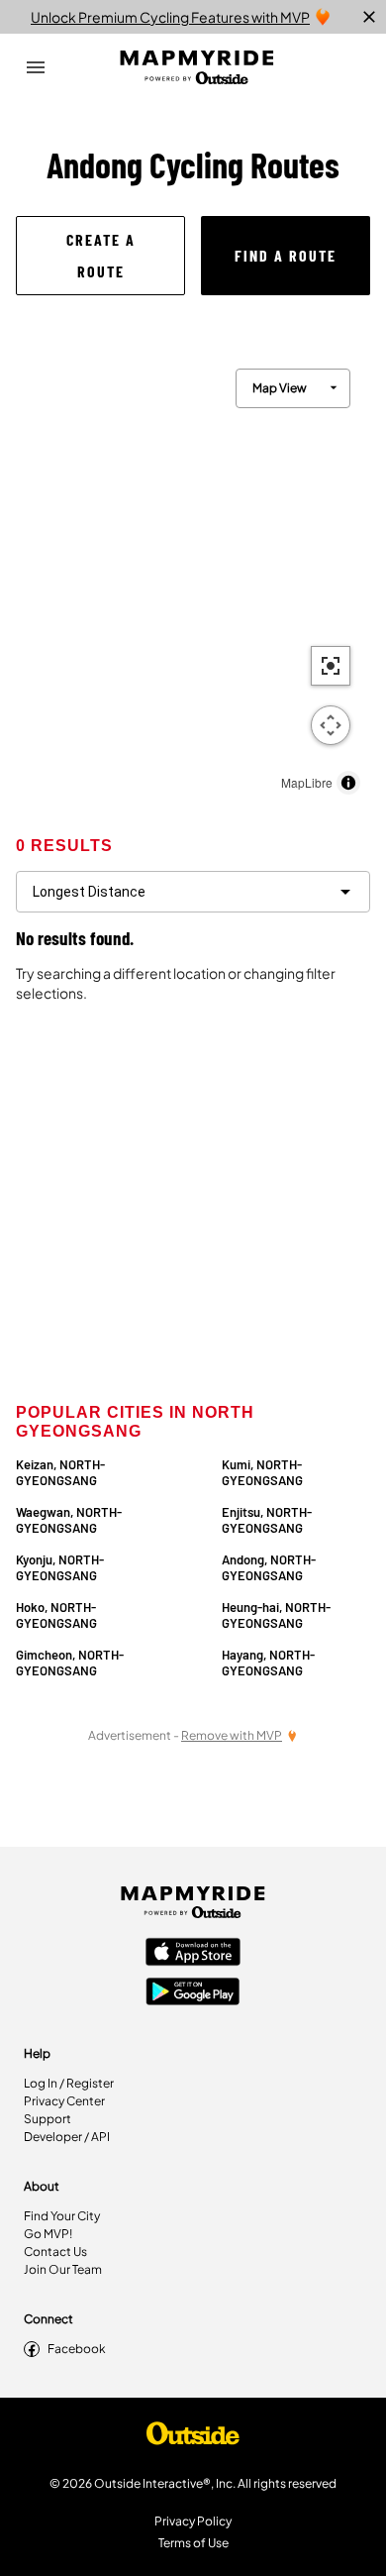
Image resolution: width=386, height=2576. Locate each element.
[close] (369, 17)
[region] (193, 577)
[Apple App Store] (193, 1954)
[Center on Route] (331, 666)
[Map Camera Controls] (331, 725)
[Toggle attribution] (348, 783)
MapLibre (307, 782)
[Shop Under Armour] (193, 2438)
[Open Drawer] (36, 67)
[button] (100, 256)
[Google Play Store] (193, 1993)
